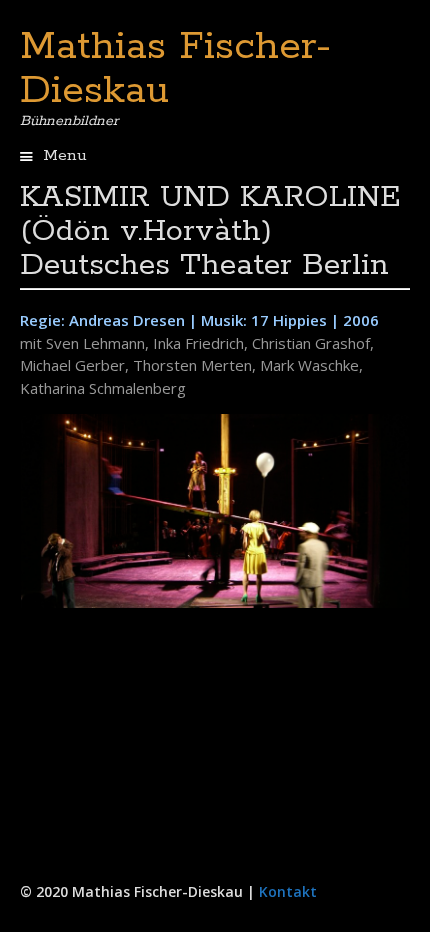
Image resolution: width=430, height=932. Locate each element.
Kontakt (288, 891)
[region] (215, 511)
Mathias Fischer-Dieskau (175, 69)
